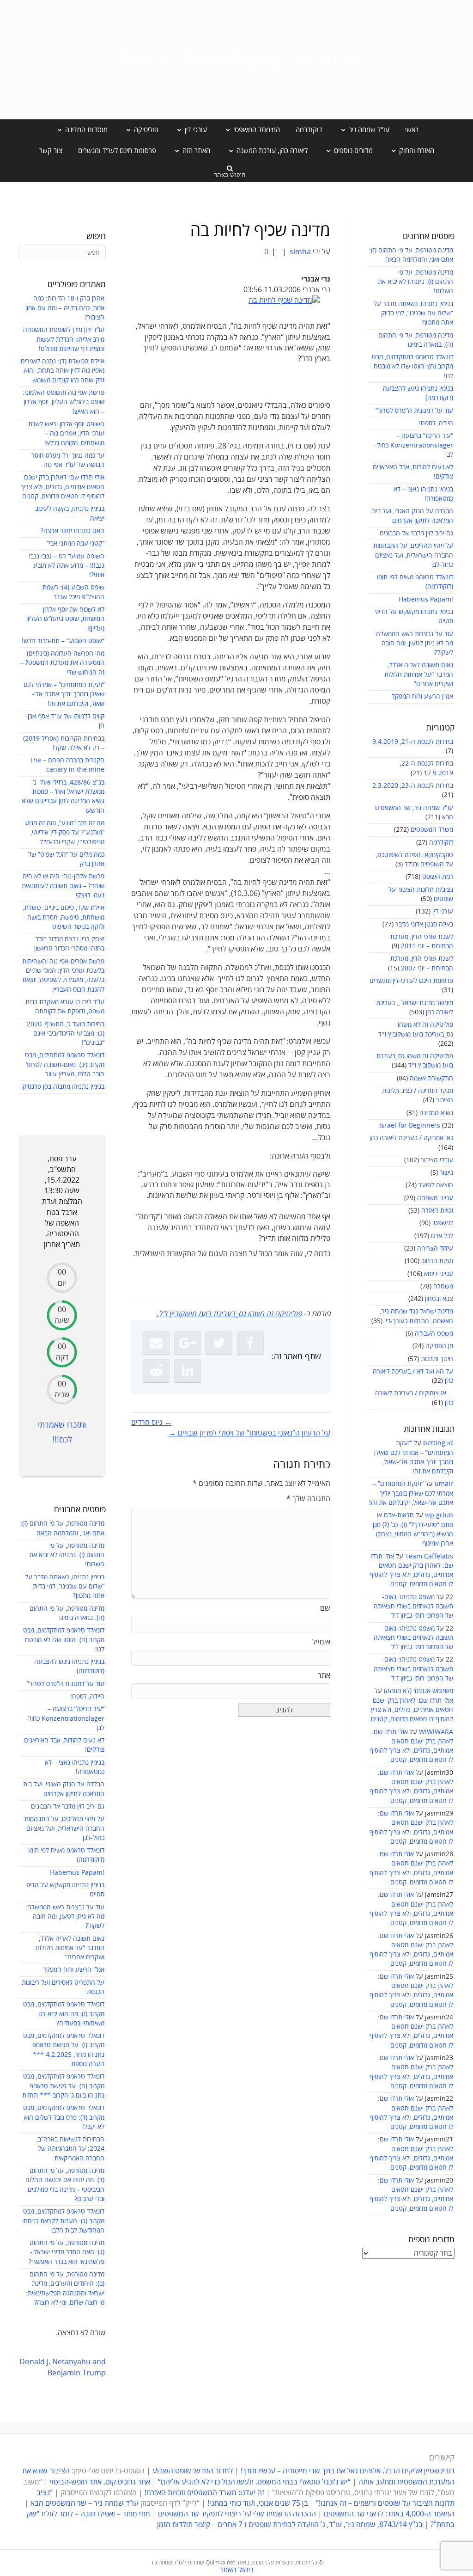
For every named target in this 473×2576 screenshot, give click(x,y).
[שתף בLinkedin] (188, 1371)
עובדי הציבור (437, 1160)
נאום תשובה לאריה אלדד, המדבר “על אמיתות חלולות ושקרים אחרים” (419, 675)
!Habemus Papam (426, 599)
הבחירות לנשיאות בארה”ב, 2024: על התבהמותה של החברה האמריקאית (70, 2149)
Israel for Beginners (410, 1125)
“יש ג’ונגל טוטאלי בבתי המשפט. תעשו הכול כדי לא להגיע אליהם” (254, 2482)
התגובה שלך (308, 1499)
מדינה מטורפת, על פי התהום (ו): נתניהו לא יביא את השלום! (415, 282)
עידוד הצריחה (435, 1248)
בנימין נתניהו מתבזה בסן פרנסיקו (63, 1087)
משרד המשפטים (432, 830)
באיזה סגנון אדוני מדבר (424, 924)
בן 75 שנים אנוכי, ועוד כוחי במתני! (258, 2503)
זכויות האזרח (437, 1211)
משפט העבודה (434, 1334)
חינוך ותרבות (437, 1359)
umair (444, 1484)
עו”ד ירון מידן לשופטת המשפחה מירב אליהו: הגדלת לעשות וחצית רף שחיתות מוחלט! (64, 339)
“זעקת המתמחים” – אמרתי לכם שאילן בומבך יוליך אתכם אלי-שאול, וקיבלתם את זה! (411, 1493)
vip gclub (439, 1515)
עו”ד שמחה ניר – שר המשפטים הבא (85, 2503)
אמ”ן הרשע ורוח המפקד (422, 696)
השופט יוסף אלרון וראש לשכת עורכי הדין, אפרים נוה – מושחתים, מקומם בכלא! (66, 434)
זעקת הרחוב (437, 1261)
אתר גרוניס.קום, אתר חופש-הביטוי (100, 2482)
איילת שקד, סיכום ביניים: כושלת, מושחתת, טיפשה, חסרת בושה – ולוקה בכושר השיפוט (63, 917)
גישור (446, 1173)
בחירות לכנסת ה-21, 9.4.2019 (413, 742)
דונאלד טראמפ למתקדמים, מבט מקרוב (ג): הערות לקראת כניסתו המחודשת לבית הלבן (63, 2221)
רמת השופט (438, 877)
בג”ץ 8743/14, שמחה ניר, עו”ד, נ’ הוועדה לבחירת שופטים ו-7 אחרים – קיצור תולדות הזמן (290, 2525)
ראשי (412, 130)
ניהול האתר (236, 2570)
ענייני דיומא (439, 1274)
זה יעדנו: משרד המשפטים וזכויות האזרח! (204, 2493)
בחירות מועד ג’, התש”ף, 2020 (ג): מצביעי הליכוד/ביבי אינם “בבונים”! (66, 1034)
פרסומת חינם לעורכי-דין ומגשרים (411, 981)
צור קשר (51, 151)
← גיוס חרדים (152, 1423)
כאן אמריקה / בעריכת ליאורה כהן (411, 1138)
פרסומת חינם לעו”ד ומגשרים (117, 151)
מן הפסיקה (439, 1346)
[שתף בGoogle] (188, 1343)
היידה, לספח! (436, 423)
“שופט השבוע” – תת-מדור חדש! (63, 641)
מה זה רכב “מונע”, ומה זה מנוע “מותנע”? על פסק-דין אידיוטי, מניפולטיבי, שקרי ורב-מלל (65, 833)
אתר (324, 1675)
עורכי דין (443, 911)
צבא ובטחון (439, 1299)
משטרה (443, 1286)
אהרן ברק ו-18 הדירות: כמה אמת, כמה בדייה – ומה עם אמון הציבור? (65, 308)
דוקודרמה (309, 130)
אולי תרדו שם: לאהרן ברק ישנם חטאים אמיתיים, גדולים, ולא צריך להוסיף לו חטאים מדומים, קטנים (411, 1710)
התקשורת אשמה (431, 1078)
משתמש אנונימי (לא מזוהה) (418, 1691)
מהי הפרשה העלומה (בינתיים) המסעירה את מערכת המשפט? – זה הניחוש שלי (62, 663)
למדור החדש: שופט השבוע (193, 2471)
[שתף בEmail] (156, 1343)
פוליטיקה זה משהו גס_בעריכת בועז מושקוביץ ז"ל (230, 1314)
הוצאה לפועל (436, 1185)
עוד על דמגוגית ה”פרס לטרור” (414, 411)
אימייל (321, 1642)
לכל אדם (442, 1236)
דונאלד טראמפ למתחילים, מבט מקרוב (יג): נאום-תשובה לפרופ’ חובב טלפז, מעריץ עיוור (65, 1065)
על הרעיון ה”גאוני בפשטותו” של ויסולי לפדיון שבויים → (249, 1433)
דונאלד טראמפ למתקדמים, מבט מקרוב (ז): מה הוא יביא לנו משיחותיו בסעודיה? (64, 2014)
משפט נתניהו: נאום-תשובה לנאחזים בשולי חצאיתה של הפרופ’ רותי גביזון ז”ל (413, 1607)
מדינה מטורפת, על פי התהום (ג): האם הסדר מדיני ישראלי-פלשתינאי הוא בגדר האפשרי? (67, 2252)
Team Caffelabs (429, 1556)
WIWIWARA (436, 1732)
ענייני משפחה (435, 1198)
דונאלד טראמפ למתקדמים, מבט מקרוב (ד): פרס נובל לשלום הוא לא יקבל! (64, 2117)
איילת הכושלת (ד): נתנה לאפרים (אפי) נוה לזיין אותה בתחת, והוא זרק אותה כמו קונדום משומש (63, 371)
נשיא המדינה (436, 1113)
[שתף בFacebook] (250, 1343)
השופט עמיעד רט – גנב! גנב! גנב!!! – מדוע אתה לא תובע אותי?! (67, 566)
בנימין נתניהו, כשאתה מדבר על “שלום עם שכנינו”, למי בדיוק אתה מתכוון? (413, 313)
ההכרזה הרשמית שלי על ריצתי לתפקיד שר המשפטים (237, 2514)
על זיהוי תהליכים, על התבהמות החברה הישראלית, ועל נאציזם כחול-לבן (413, 555)
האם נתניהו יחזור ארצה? (73, 531)
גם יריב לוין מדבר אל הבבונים (416, 533)
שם (325, 1608)
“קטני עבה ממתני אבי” (76, 543)
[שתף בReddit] (156, 1371)
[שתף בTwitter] (219, 1343)
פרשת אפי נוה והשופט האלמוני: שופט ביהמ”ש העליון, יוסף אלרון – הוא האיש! (64, 402)
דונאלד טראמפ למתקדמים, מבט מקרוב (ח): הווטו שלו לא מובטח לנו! (412, 367)
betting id (438, 1443)
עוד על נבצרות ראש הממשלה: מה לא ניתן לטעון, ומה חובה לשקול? (414, 644)
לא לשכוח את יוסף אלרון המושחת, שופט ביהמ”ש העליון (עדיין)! (65, 619)
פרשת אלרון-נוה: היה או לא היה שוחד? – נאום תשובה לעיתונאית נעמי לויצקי (63, 886)
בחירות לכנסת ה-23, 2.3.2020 (413, 786)
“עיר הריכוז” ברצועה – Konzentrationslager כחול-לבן (414, 445)
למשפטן (443, 1223)
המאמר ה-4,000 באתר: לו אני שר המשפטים (389, 2514)
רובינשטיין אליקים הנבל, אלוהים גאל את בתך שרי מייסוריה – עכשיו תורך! (347, 2471)
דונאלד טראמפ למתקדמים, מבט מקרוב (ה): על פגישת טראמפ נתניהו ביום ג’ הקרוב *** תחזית (63, 2086)
